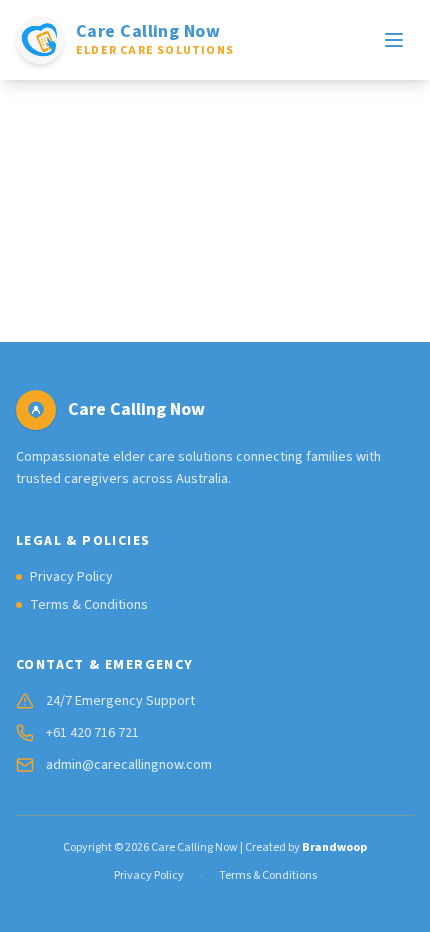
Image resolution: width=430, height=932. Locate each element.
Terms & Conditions (89, 605)
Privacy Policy (71, 577)
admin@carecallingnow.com (129, 765)
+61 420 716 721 (92, 733)
